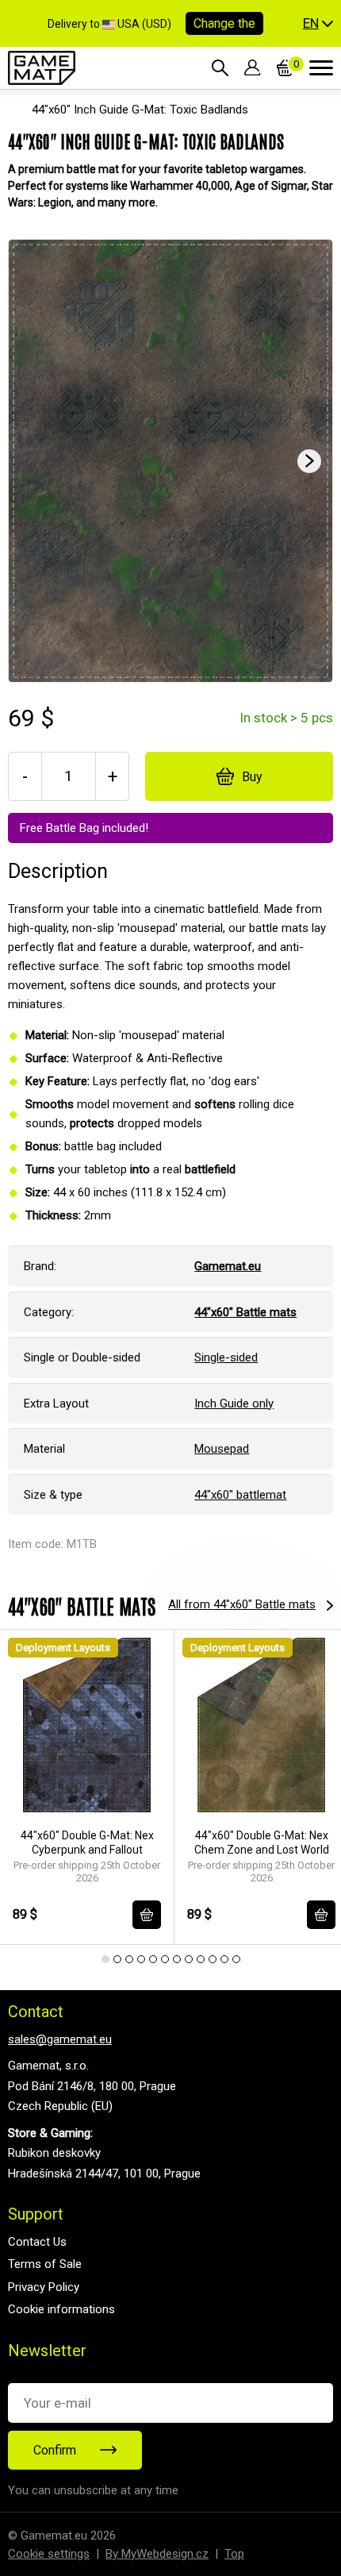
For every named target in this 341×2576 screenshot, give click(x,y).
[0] (285, 67)
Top (234, 2554)
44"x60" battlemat (240, 1495)
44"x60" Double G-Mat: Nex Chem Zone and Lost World (262, 1842)
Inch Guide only (234, 1404)
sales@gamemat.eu (60, 2039)
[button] (318, 24)
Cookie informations (61, 2309)
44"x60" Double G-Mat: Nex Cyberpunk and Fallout (87, 1842)
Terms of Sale (45, 2264)
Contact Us (37, 2242)
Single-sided (226, 1357)
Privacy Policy (44, 2287)
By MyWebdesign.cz (157, 2554)
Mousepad (222, 1449)
